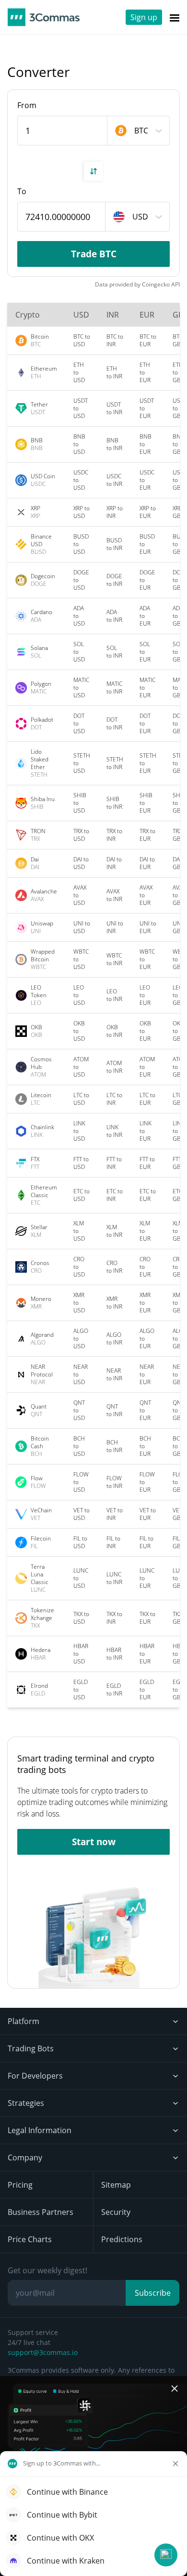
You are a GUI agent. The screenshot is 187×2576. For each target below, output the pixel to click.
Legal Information (40, 2130)
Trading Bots (31, 2048)
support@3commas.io (43, 2352)
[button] (166, 2555)
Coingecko (156, 284)
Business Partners (41, 2212)
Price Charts (30, 2239)
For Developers (35, 2076)
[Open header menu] (175, 17)
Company (25, 2158)
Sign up (144, 17)
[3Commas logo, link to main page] (44, 17)
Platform (23, 2021)
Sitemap (116, 2185)
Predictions (122, 2239)
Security (116, 2212)
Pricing (20, 2185)
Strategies (26, 2103)
